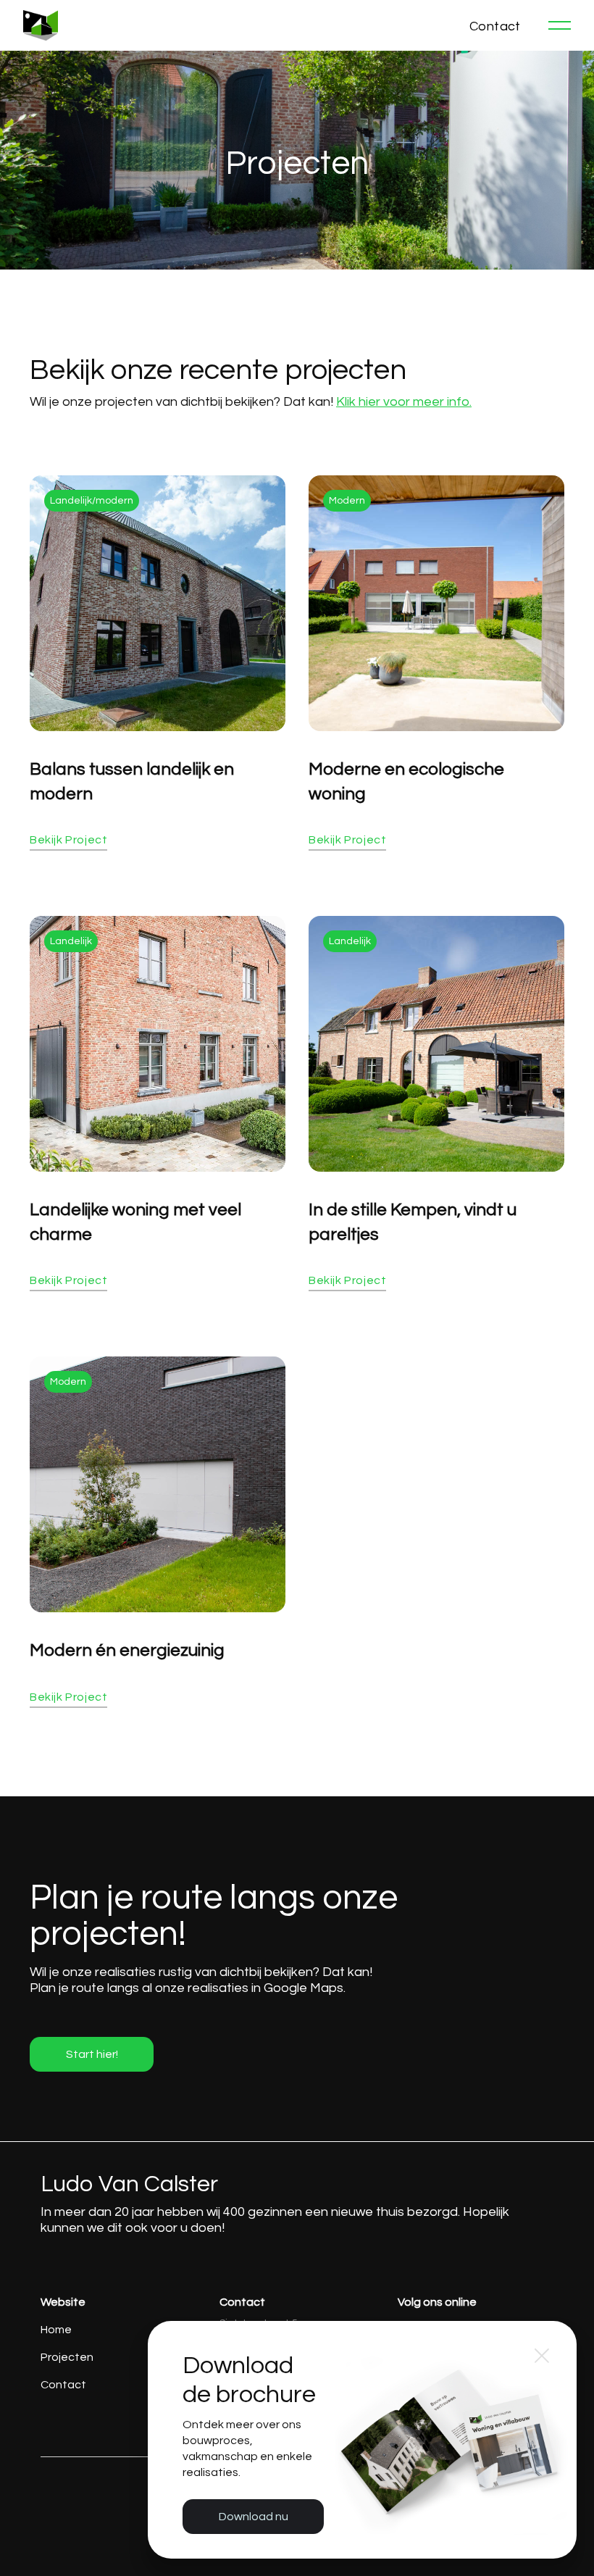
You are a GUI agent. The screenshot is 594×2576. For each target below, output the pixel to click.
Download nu (254, 2517)
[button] (560, 25)
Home (56, 2330)
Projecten (67, 2357)
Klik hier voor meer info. (404, 402)
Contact (63, 2385)
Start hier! (92, 2054)
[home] (41, 25)
